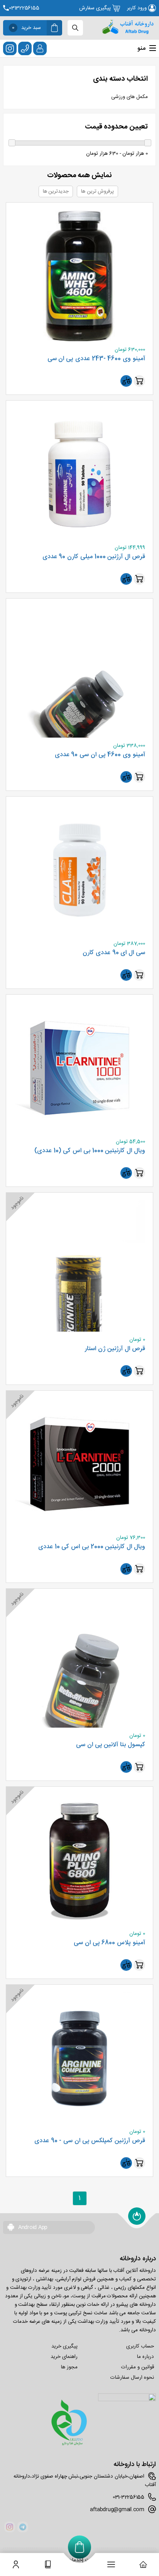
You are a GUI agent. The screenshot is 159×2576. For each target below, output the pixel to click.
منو (141, 48)
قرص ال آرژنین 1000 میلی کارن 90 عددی (94, 557)
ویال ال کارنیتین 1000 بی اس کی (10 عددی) (90, 1151)
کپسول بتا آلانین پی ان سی (111, 1745)
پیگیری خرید (64, 2346)
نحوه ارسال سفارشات (132, 2378)
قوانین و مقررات (137, 2367)
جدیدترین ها (56, 191)
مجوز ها (69, 2367)
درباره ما (145, 2357)
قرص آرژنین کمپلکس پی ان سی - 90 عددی (90, 2141)
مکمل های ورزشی (129, 97)
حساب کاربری (140, 2346)
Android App (32, 2227)
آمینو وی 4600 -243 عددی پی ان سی (96, 359)
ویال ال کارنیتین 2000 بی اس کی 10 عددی (92, 1547)
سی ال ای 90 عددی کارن (114, 953)
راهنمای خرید (64, 2357)
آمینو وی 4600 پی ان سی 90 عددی (100, 755)
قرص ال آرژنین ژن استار (115, 1349)
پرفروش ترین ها (97, 191)
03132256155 (24, 8)
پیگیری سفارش (96, 8)
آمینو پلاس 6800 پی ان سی (109, 1943)
